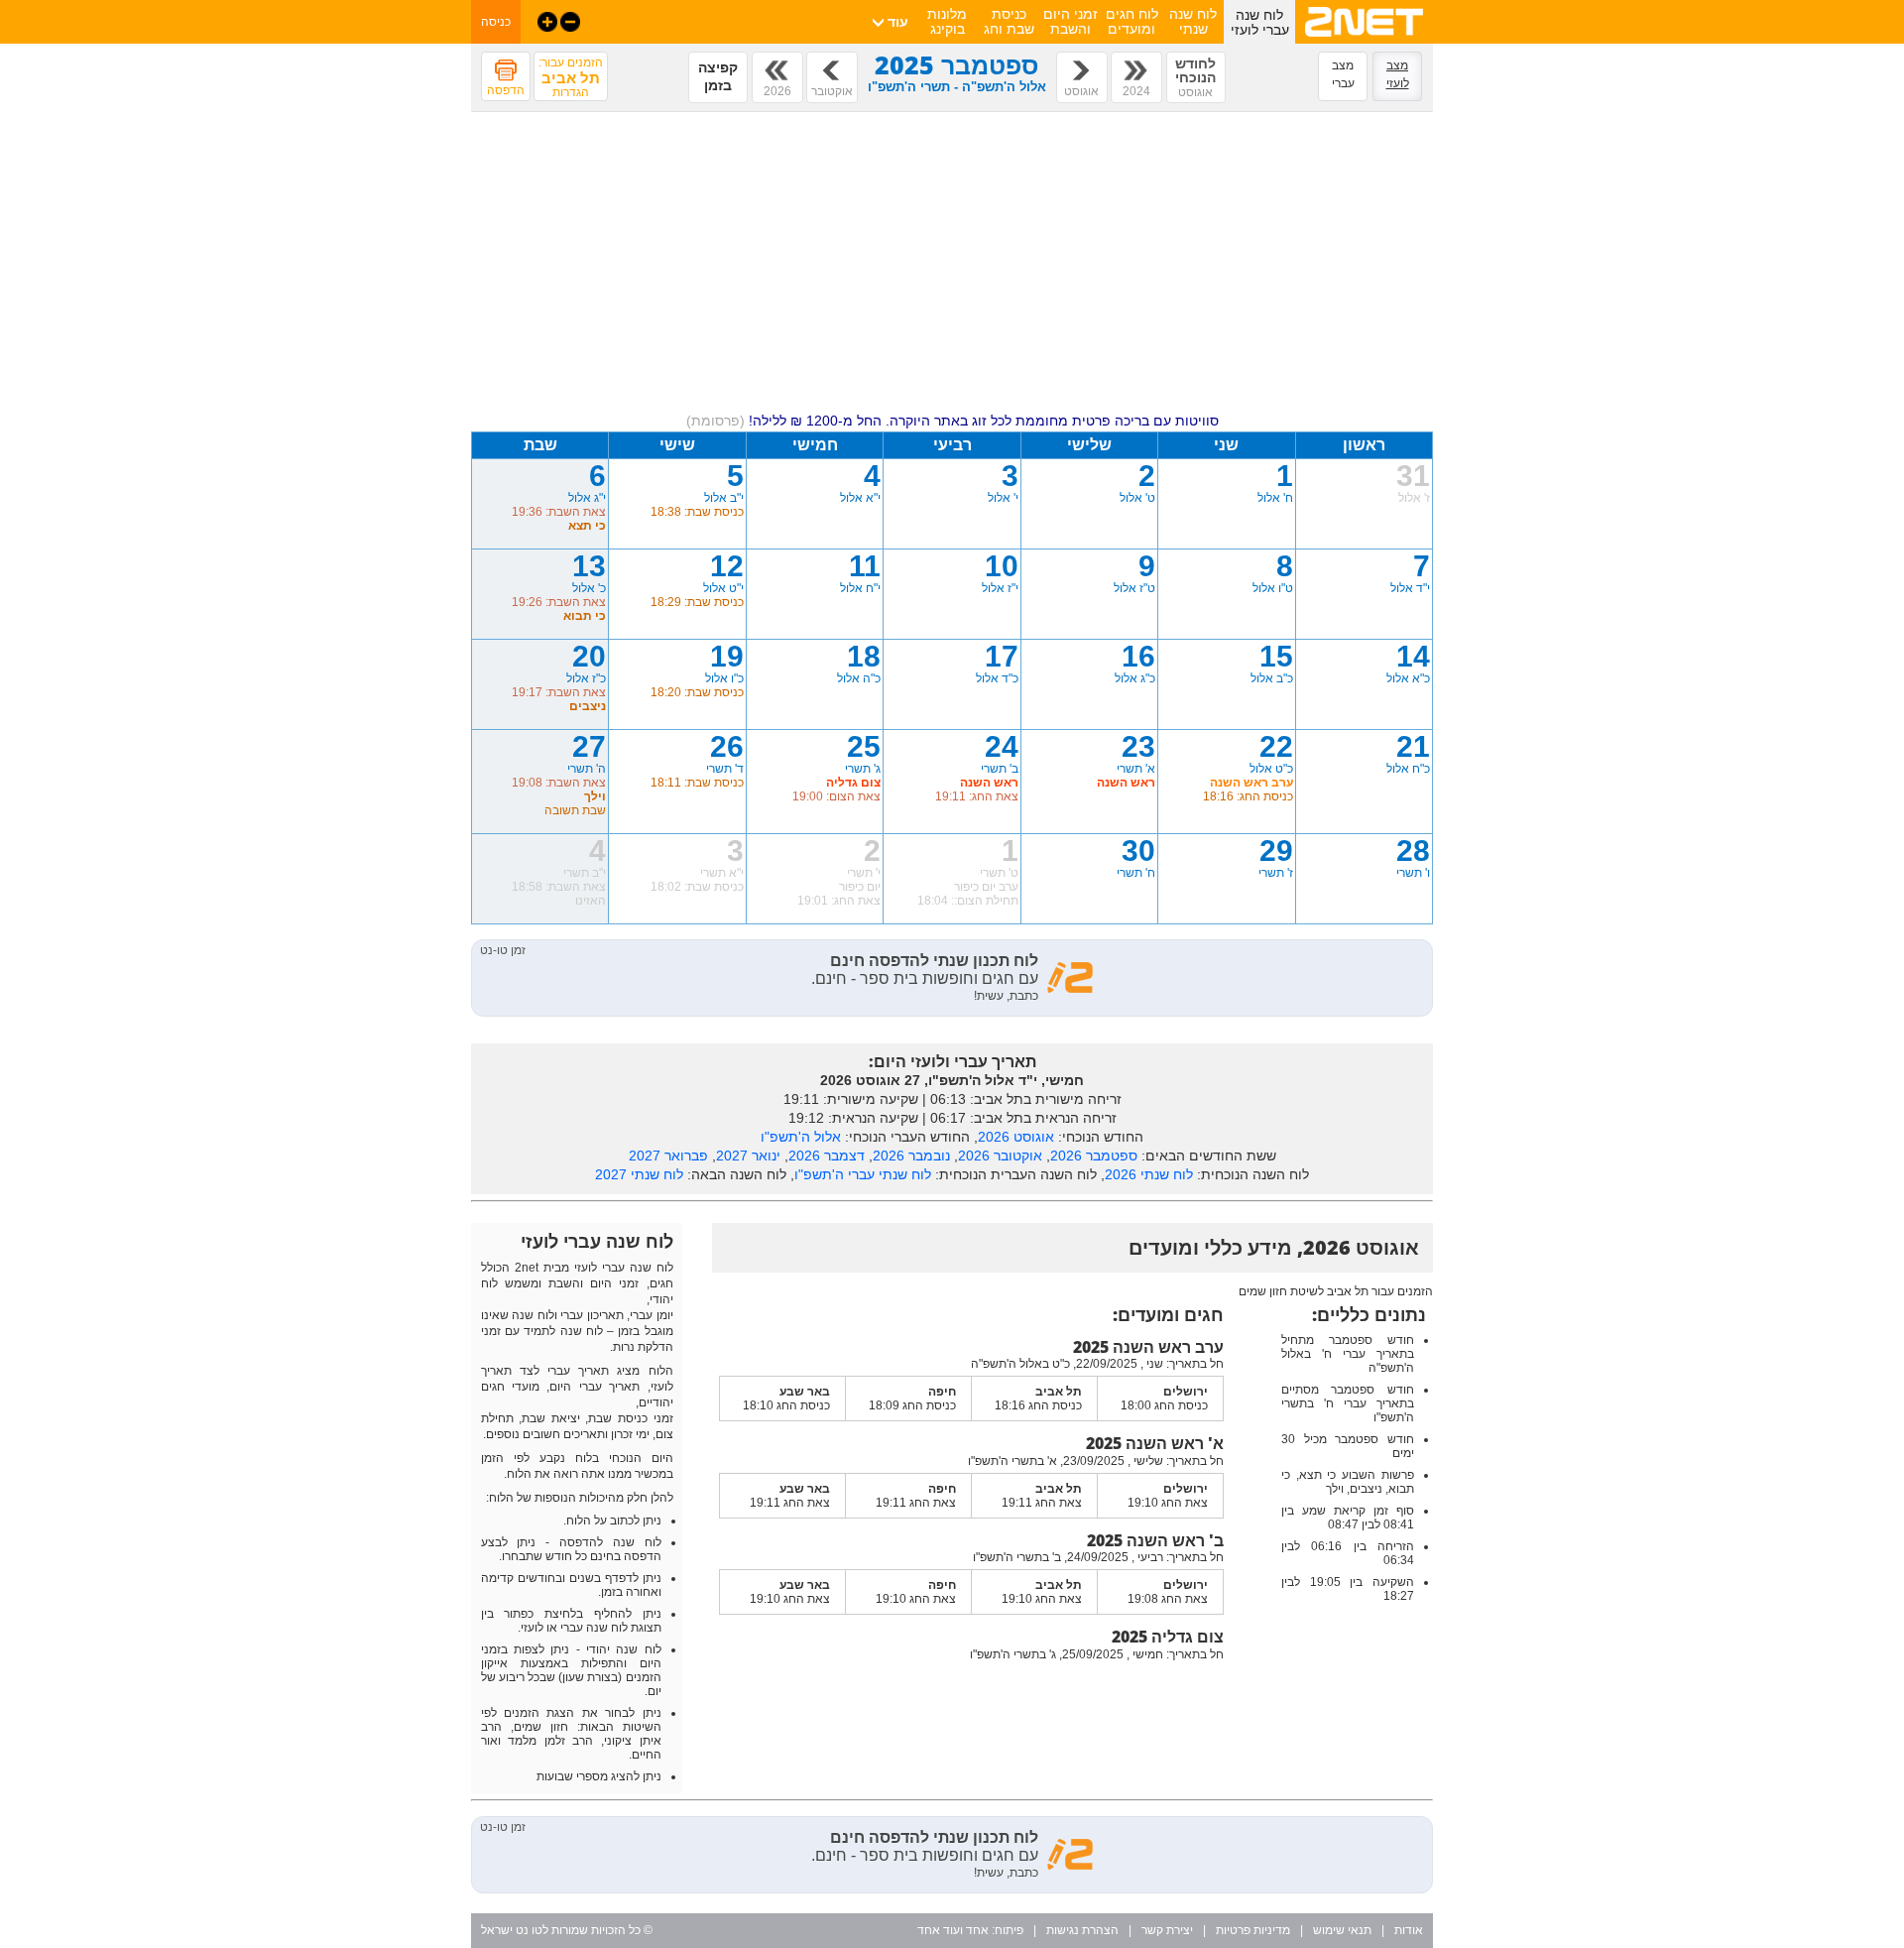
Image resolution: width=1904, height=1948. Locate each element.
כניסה (496, 22)
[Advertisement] (952, 266)
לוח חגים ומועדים (1132, 21)
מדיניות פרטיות (1253, 1930)
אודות (1409, 1930)
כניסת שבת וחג (1009, 21)
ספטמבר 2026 (1094, 1156)
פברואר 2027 (668, 1156)
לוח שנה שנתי (1193, 21)
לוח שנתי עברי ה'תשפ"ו (863, 1174)
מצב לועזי (1398, 74)
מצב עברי (1343, 74)
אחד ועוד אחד (953, 1930)
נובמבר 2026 (911, 1156)
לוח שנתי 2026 (1149, 1174)
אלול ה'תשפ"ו (801, 1137)
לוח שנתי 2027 (639, 1174)
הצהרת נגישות (1082, 1930)
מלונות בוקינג (947, 21)
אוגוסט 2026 (1016, 1137)
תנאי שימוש (1342, 1930)
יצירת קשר (1167, 1930)
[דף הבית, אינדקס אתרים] (1364, 40)
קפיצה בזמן (718, 76)
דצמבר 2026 (827, 1156)
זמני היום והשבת (1071, 21)
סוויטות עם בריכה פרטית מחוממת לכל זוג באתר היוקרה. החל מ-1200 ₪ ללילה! (952, 421)
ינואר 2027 (748, 1156)
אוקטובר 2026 (1000, 1156)
